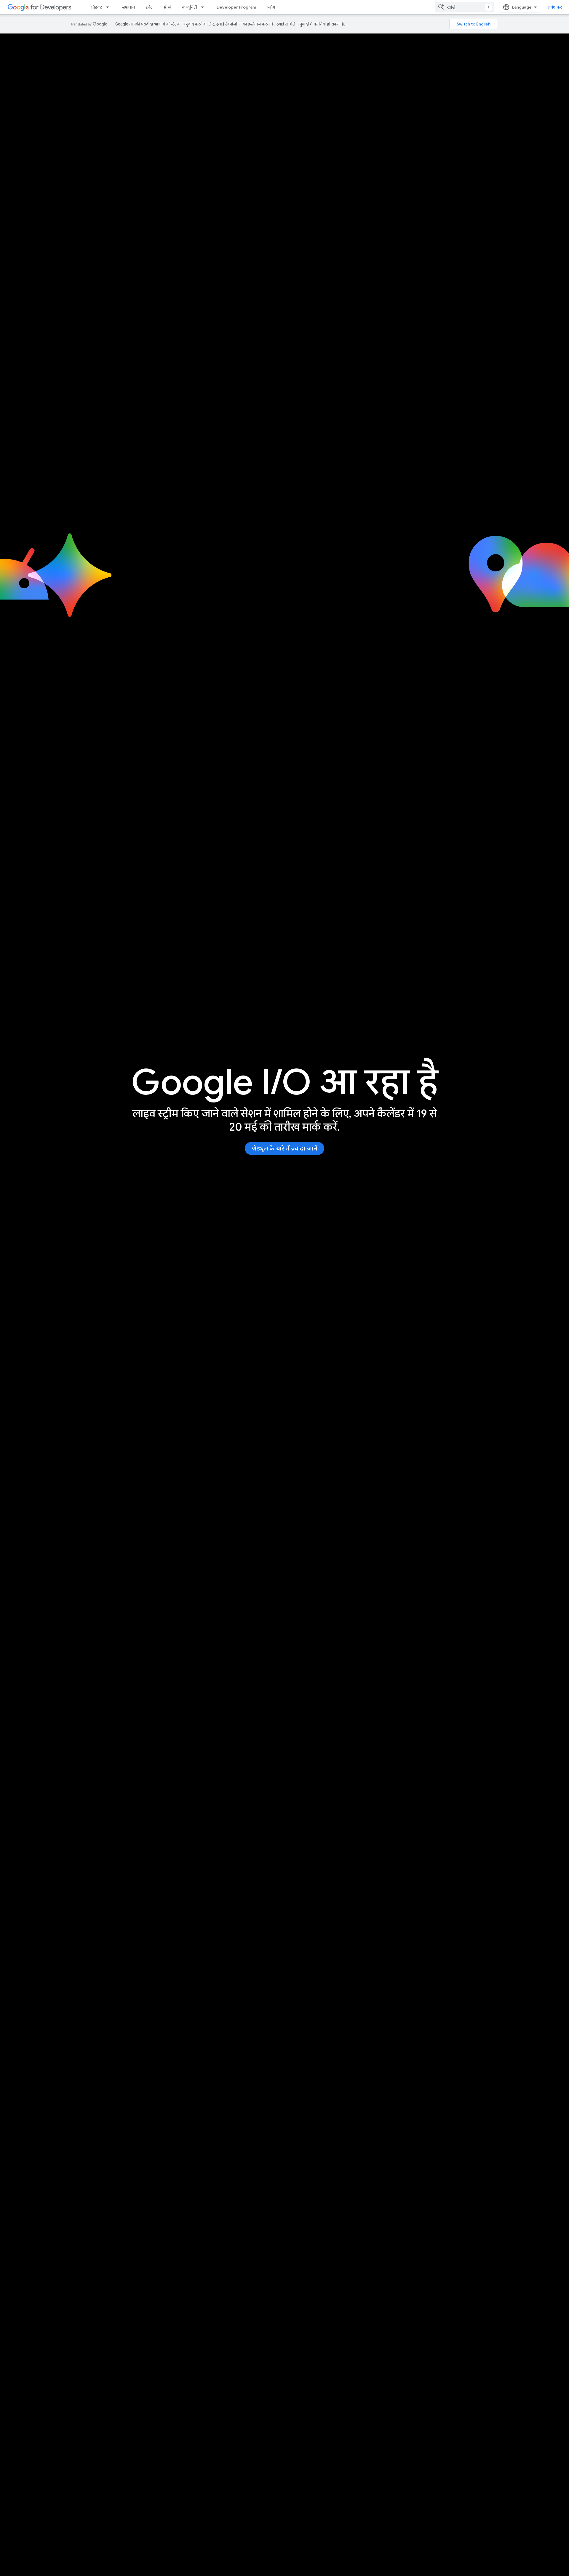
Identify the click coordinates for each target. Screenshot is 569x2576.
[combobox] (465, 7)
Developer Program (236, 7)
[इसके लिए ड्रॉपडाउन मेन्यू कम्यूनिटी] (204, 7)
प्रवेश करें (555, 7)
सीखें (167, 7)
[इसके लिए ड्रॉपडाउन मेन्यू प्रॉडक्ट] (109, 7)
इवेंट (149, 7)
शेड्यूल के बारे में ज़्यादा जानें (284, 1149)
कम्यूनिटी (190, 7)
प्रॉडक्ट (97, 7)
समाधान (128, 7)
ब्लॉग (271, 7)
